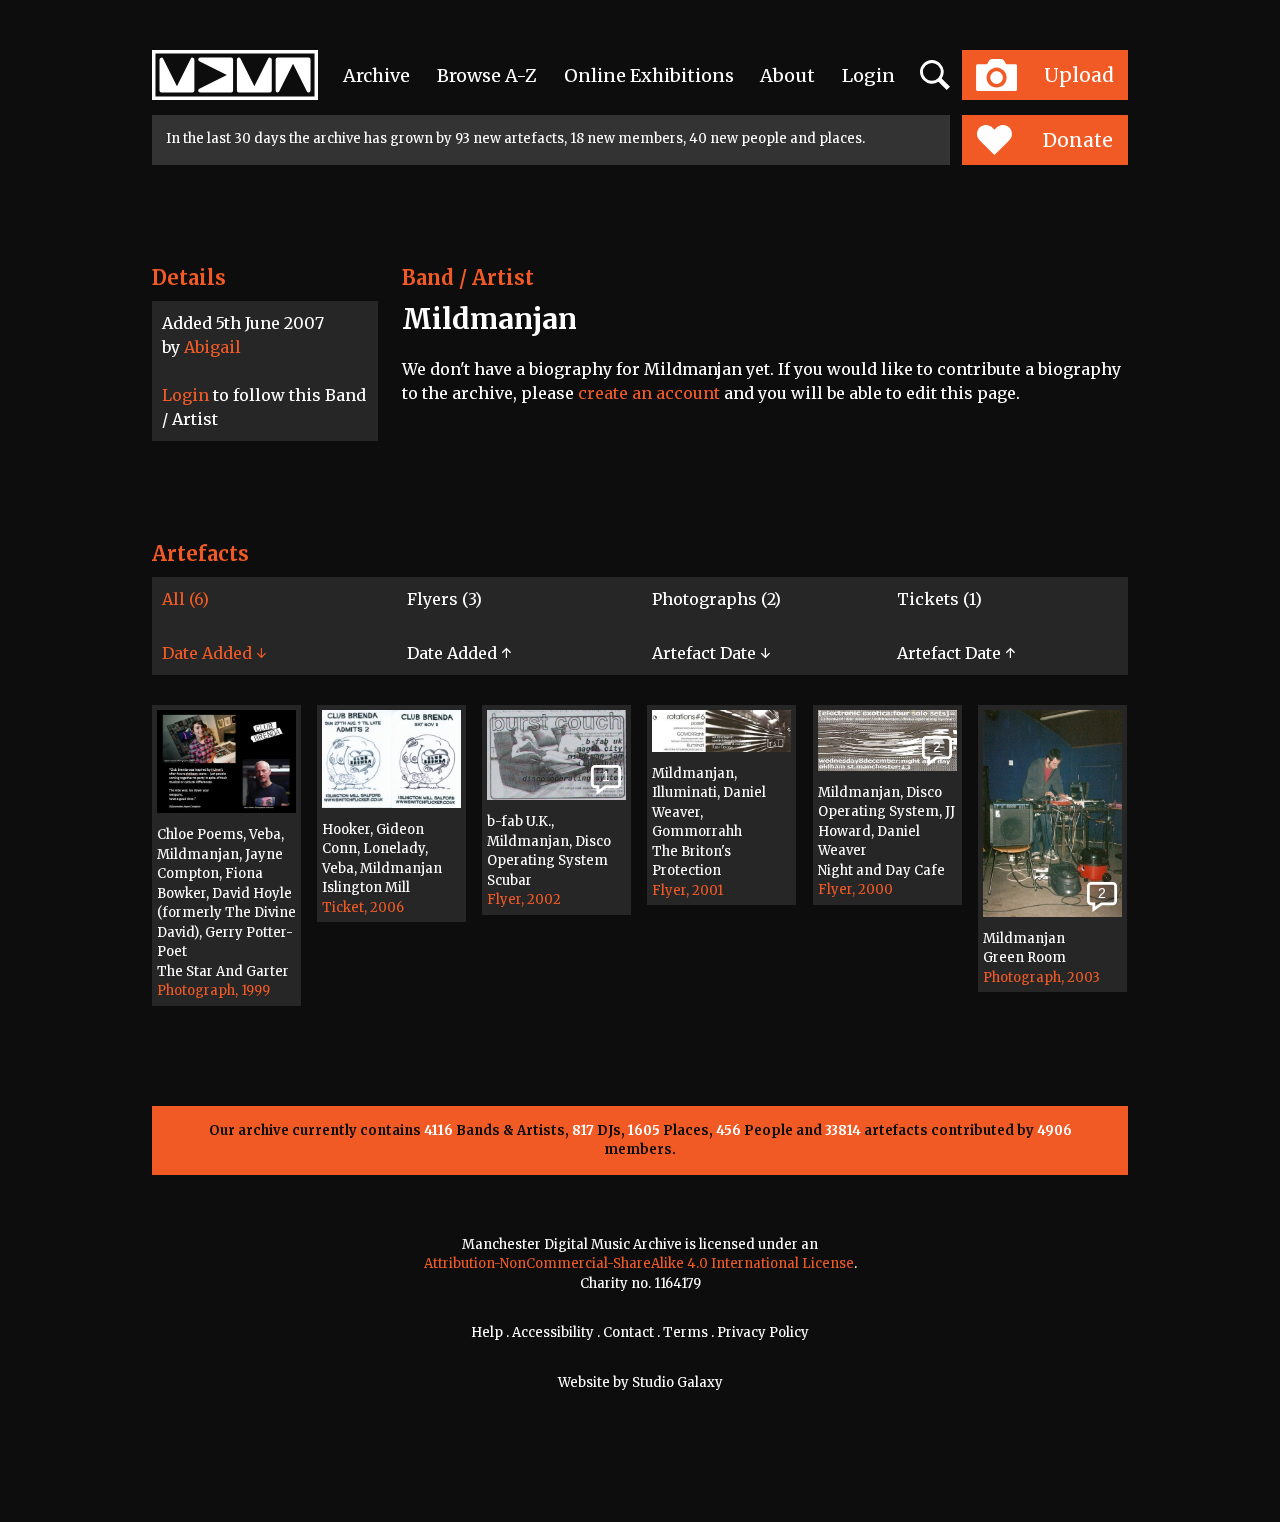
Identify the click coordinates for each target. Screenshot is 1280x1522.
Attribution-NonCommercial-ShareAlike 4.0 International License (639, 1263)
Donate (1078, 140)
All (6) (185, 599)
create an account (649, 393)
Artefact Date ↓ (711, 653)
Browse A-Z (487, 75)
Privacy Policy (763, 1332)
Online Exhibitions (649, 75)
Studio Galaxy (677, 1382)
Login (868, 75)
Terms (685, 1332)
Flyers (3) (444, 599)
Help (487, 1332)
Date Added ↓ (214, 653)
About (787, 75)
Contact (628, 1332)
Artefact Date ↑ (956, 653)
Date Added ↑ (459, 653)
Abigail (212, 347)
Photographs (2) (716, 599)
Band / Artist (468, 277)
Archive (376, 75)
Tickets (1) (939, 599)
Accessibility (553, 1332)
